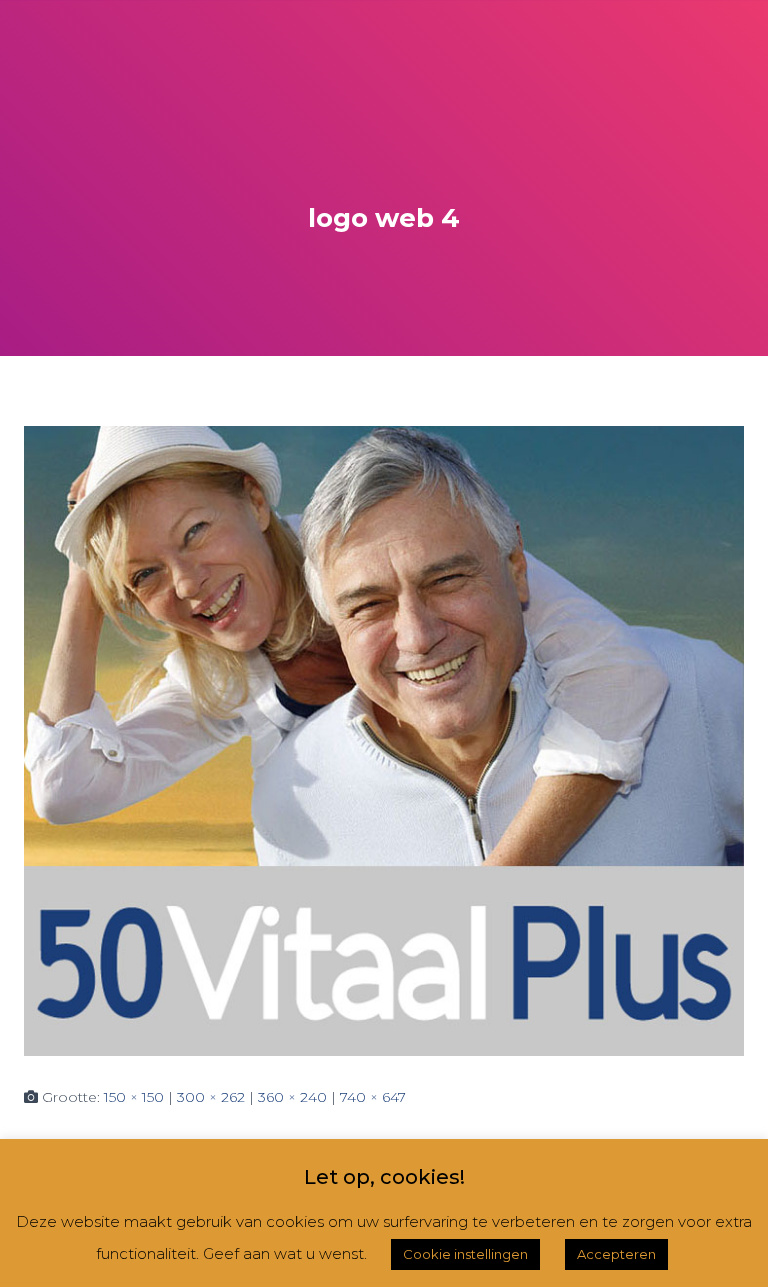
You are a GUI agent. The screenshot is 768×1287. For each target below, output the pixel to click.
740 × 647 (373, 1097)
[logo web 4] (384, 740)
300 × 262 (211, 1097)
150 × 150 (134, 1097)
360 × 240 (292, 1097)
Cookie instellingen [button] (465, 1254)
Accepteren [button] (616, 1254)
